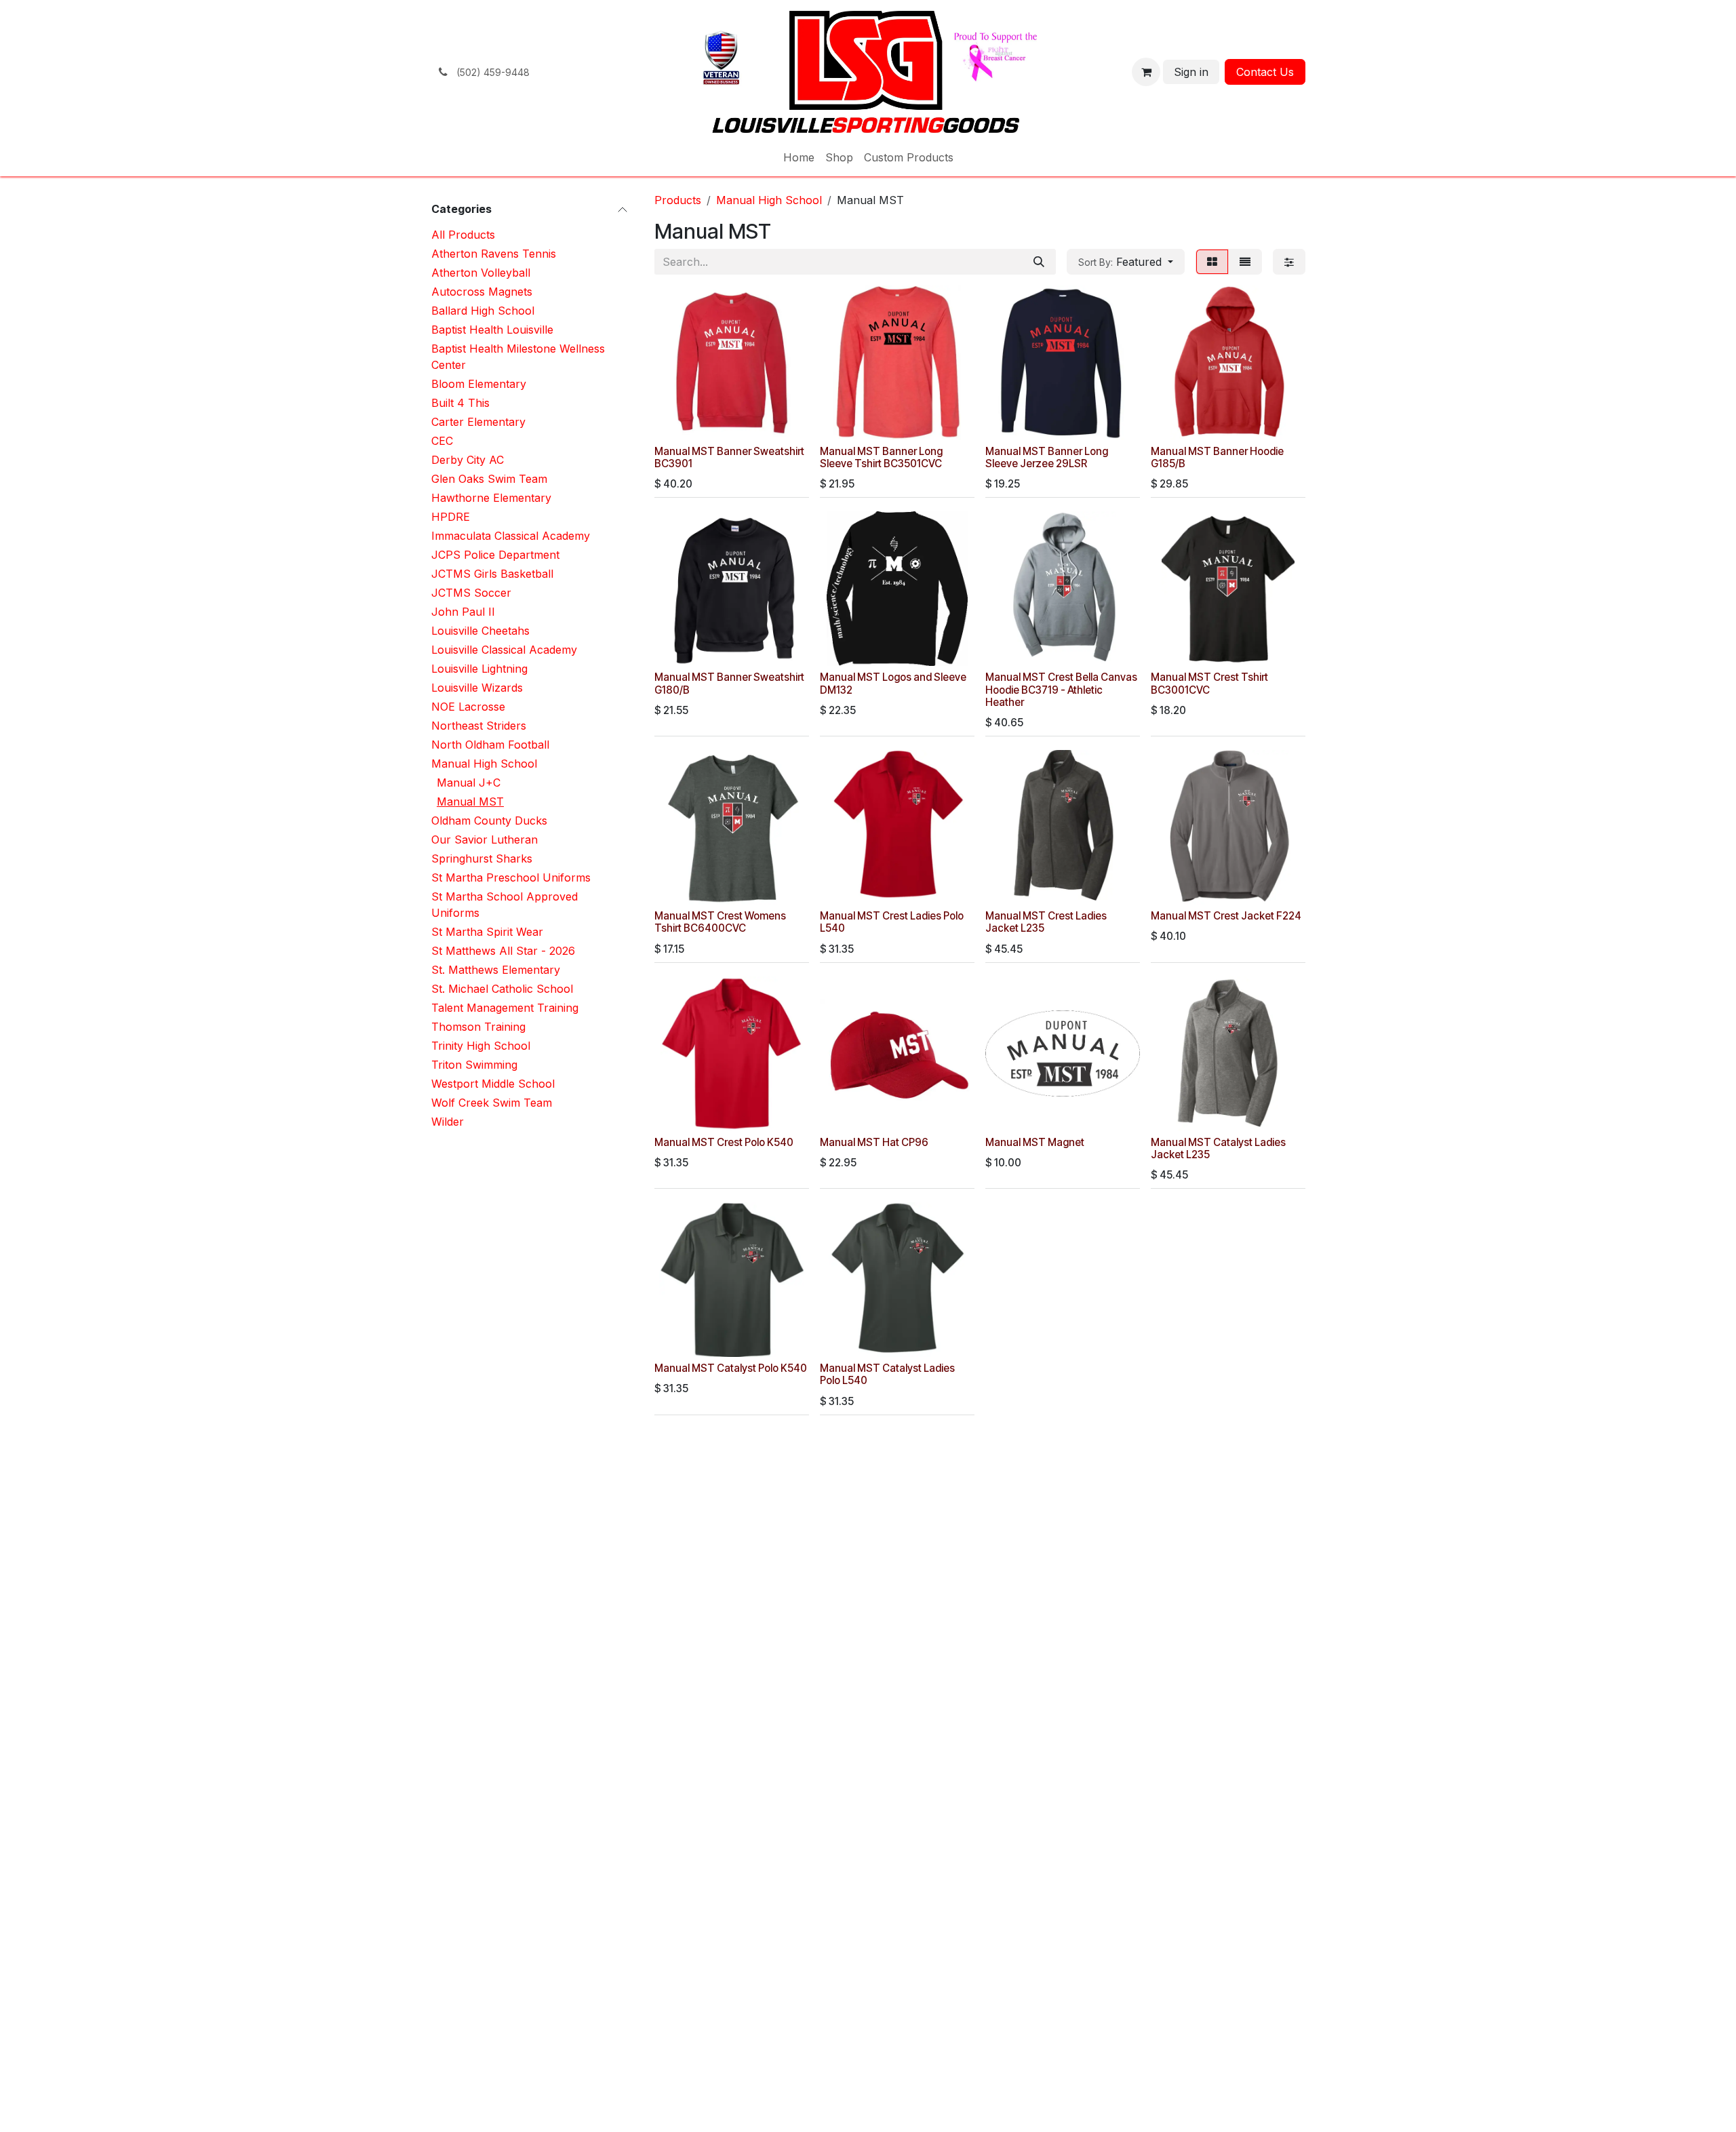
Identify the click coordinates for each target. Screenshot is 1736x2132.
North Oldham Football (490, 745)
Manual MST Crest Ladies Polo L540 (892, 922)
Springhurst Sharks (482, 858)
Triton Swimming (474, 1065)
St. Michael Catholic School (502, 989)
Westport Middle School (493, 1084)
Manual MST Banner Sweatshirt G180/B (729, 683)
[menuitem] (799, 157)
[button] (1126, 262)
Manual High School (484, 764)
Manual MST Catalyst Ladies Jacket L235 (1218, 1148)
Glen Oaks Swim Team (489, 479)
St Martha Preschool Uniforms (511, 877)
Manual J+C (469, 783)
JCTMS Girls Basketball (492, 574)
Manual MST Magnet (1035, 1142)
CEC (442, 441)
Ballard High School (483, 311)
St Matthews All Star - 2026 (503, 951)
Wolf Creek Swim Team (492, 1103)
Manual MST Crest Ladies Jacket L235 (1046, 922)
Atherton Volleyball (481, 273)
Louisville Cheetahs (480, 631)
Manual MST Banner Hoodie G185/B (1217, 457)
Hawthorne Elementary (491, 498)
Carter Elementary (478, 422)
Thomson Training (478, 1027)
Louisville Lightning (479, 669)
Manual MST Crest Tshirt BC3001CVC (1209, 683)
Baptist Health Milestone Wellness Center (518, 357)
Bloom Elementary (479, 384)
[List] (1245, 262)
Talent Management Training (505, 1008)
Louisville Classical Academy (504, 650)
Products (678, 200)
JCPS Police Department (495, 555)
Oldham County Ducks (489, 821)
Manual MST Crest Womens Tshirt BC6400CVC (720, 922)
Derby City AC (468, 460)
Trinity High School (481, 1046)
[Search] (1039, 262)
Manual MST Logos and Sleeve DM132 (893, 683)
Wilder (448, 1122)
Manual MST (470, 802)
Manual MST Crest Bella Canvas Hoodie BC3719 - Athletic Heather (1061, 689)
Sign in (1191, 72)
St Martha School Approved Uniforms (505, 905)
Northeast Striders (479, 726)
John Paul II (463, 612)
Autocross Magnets (482, 292)
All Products (463, 235)
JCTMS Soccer (471, 593)
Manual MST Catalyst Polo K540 (731, 1368)
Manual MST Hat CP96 (874, 1142)
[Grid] (1212, 262)
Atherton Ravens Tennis (494, 254)
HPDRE (451, 517)
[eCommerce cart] (1146, 72)
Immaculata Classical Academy (511, 536)
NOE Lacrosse (468, 707)
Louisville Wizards (477, 688)
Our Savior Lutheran (485, 840)
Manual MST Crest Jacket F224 (1226, 916)
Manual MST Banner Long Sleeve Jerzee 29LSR (1047, 457)
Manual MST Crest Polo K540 (724, 1142)
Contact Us (1265, 72)
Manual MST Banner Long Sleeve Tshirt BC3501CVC (881, 457)
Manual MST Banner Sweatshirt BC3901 (729, 457)
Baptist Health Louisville (492, 330)
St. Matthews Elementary (496, 970)
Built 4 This (460, 403)
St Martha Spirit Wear (487, 932)
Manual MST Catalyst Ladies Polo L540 (887, 1374)
